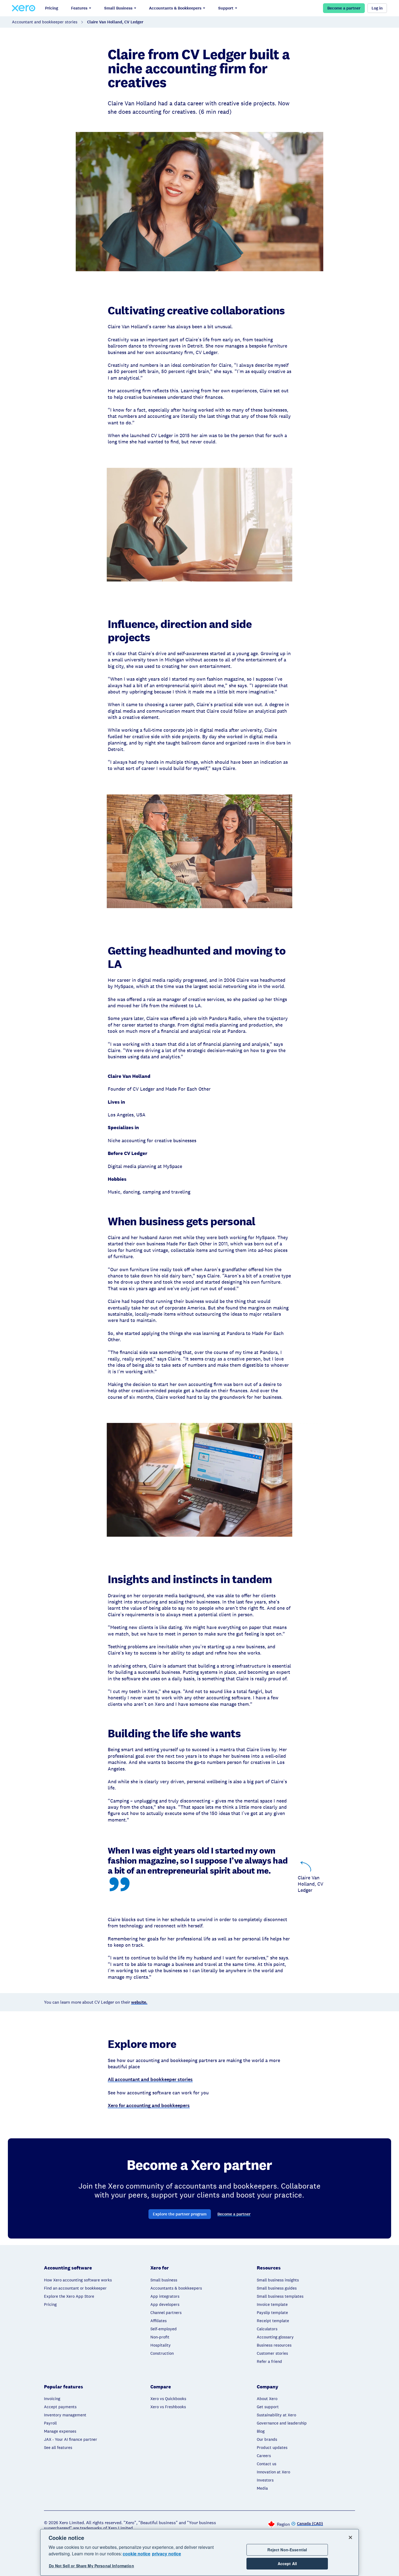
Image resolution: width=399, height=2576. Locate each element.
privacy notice (167, 2554)
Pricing (52, 8)
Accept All (287, 2564)
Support (226, 8)
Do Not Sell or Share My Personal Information (91, 2566)
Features (79, 8)
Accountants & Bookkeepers (175, 8)
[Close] (350, 2537)
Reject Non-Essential (287, 2550)
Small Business (118, 8)
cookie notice (137, 2554)
